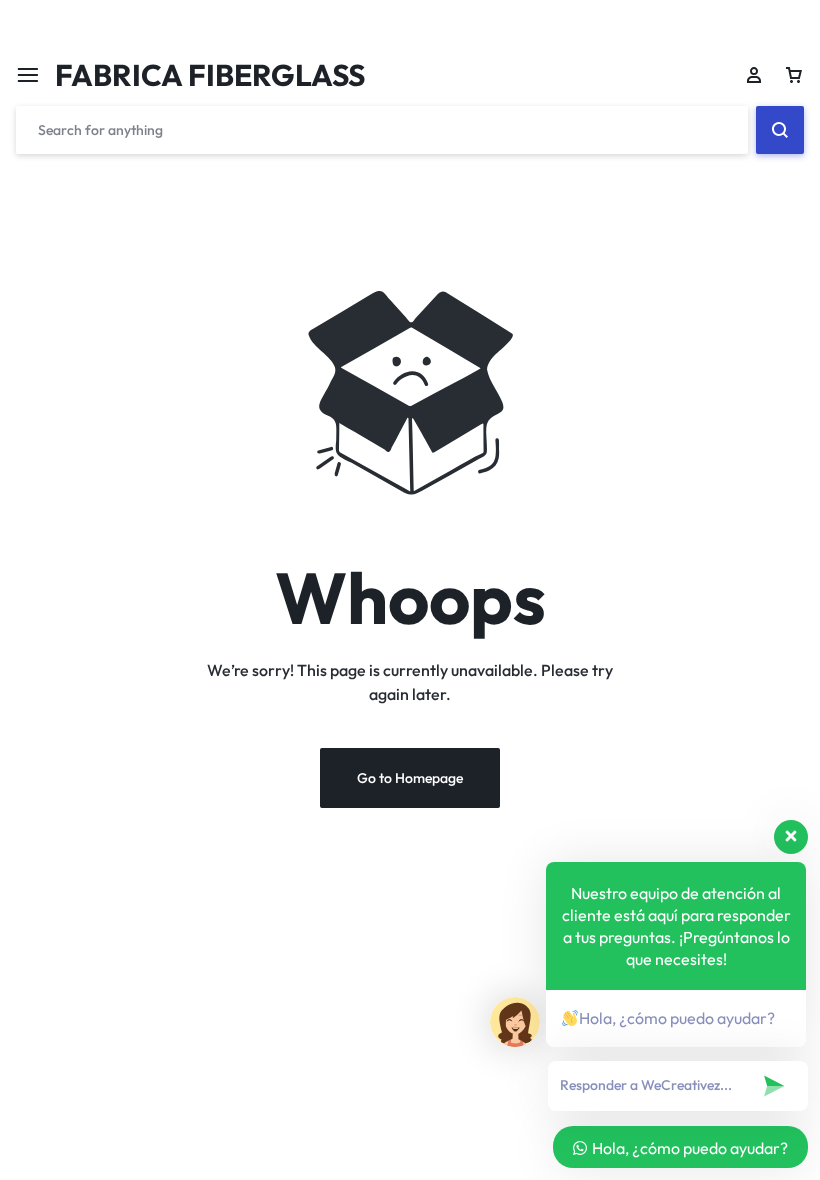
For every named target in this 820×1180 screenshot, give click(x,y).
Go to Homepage (410, 778)
